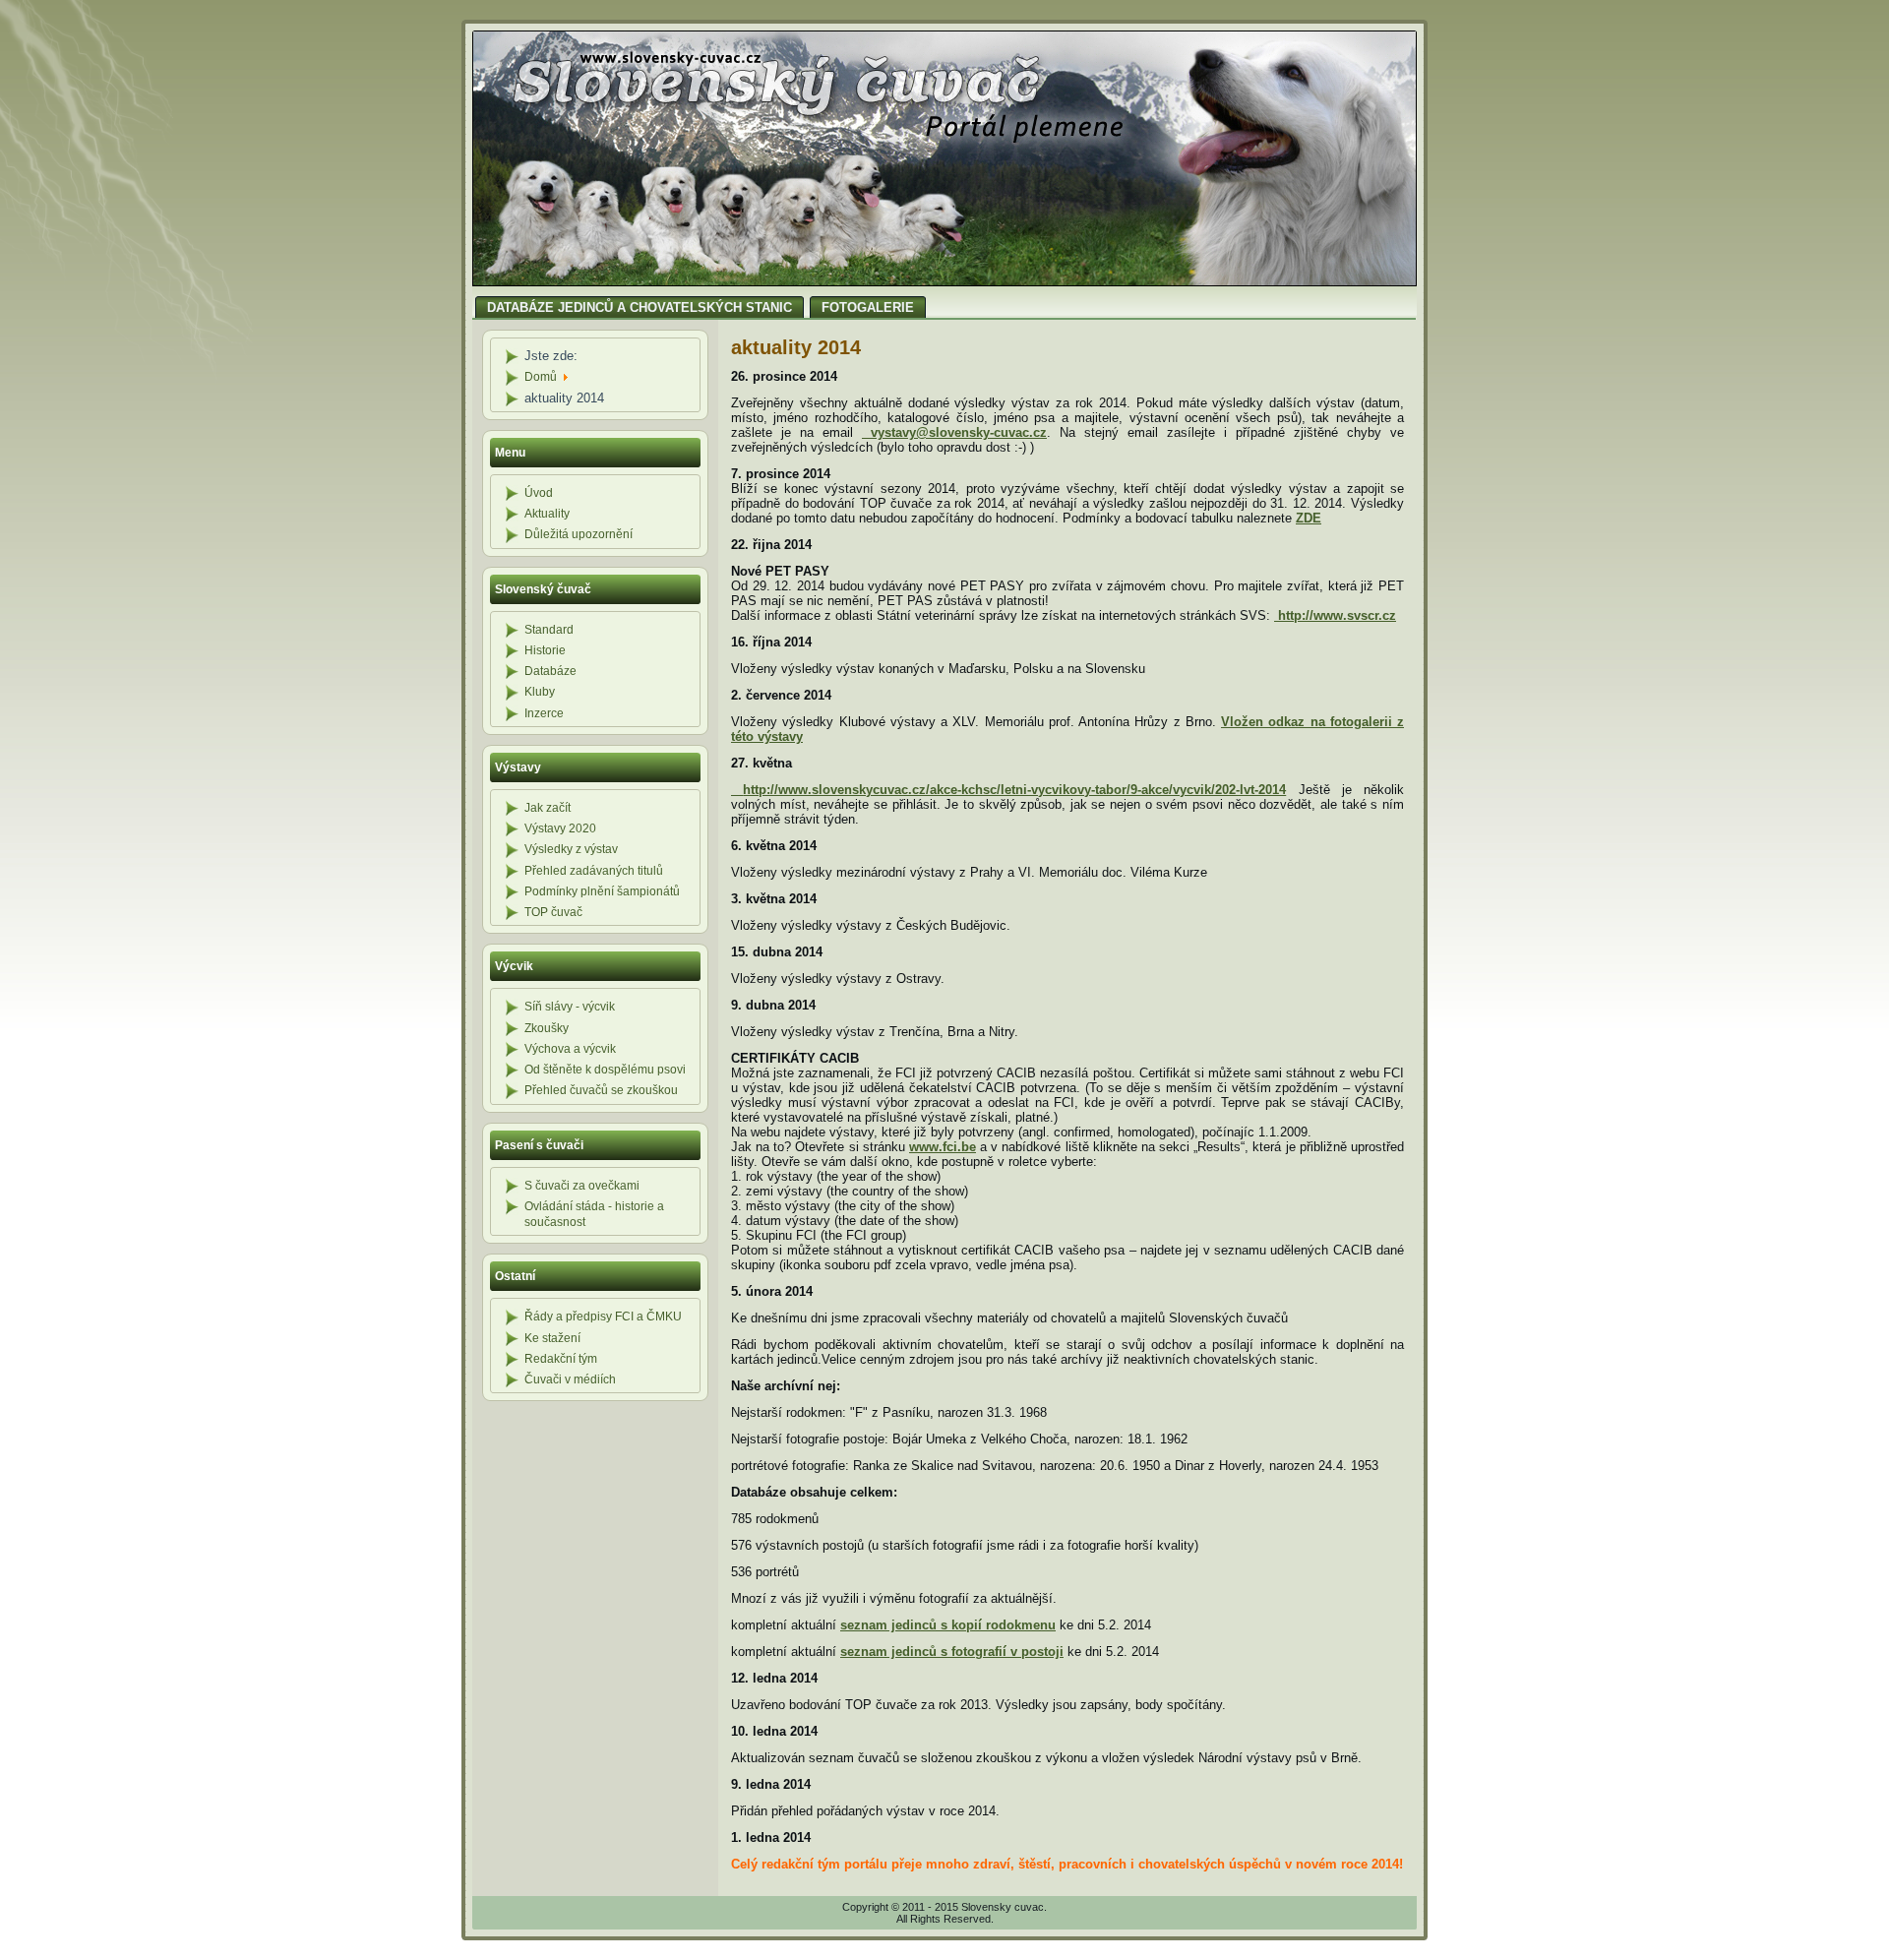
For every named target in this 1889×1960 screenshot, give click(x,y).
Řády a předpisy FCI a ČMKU (603, 1317)
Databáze (550, 671)
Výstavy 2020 (560, 828)
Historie (545, 650)
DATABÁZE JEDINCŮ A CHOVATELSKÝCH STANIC (640, 307)
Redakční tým (561, 1359)
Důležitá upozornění (579, 534)
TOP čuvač (553, 912)
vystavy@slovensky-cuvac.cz (959, 432)
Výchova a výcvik (570, 1049)
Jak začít (548, 808)
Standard (549, 630)
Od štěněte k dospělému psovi (605, 1070)
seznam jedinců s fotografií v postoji (952, 1652)
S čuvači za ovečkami (582, 1186)
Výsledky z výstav (571, 849)
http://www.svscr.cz (1337, 615)
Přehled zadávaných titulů (594, 871)
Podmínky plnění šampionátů (602, 891)
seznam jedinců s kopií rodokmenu (948, 1625)
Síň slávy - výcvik (570, 1007)
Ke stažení (552, 1338)
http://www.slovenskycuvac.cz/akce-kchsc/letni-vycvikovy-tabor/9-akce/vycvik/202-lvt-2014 (1014, 790)
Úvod (539, 493)
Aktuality (547, 514)
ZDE (1309, 518)
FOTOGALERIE (868, 307)
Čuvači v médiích (570, 1379)
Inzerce (544, 713)
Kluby (540, 692)
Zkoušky (547, 1028)
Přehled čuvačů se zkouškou (601, 1090)
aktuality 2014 (796, 347)
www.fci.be (943, 1147)
